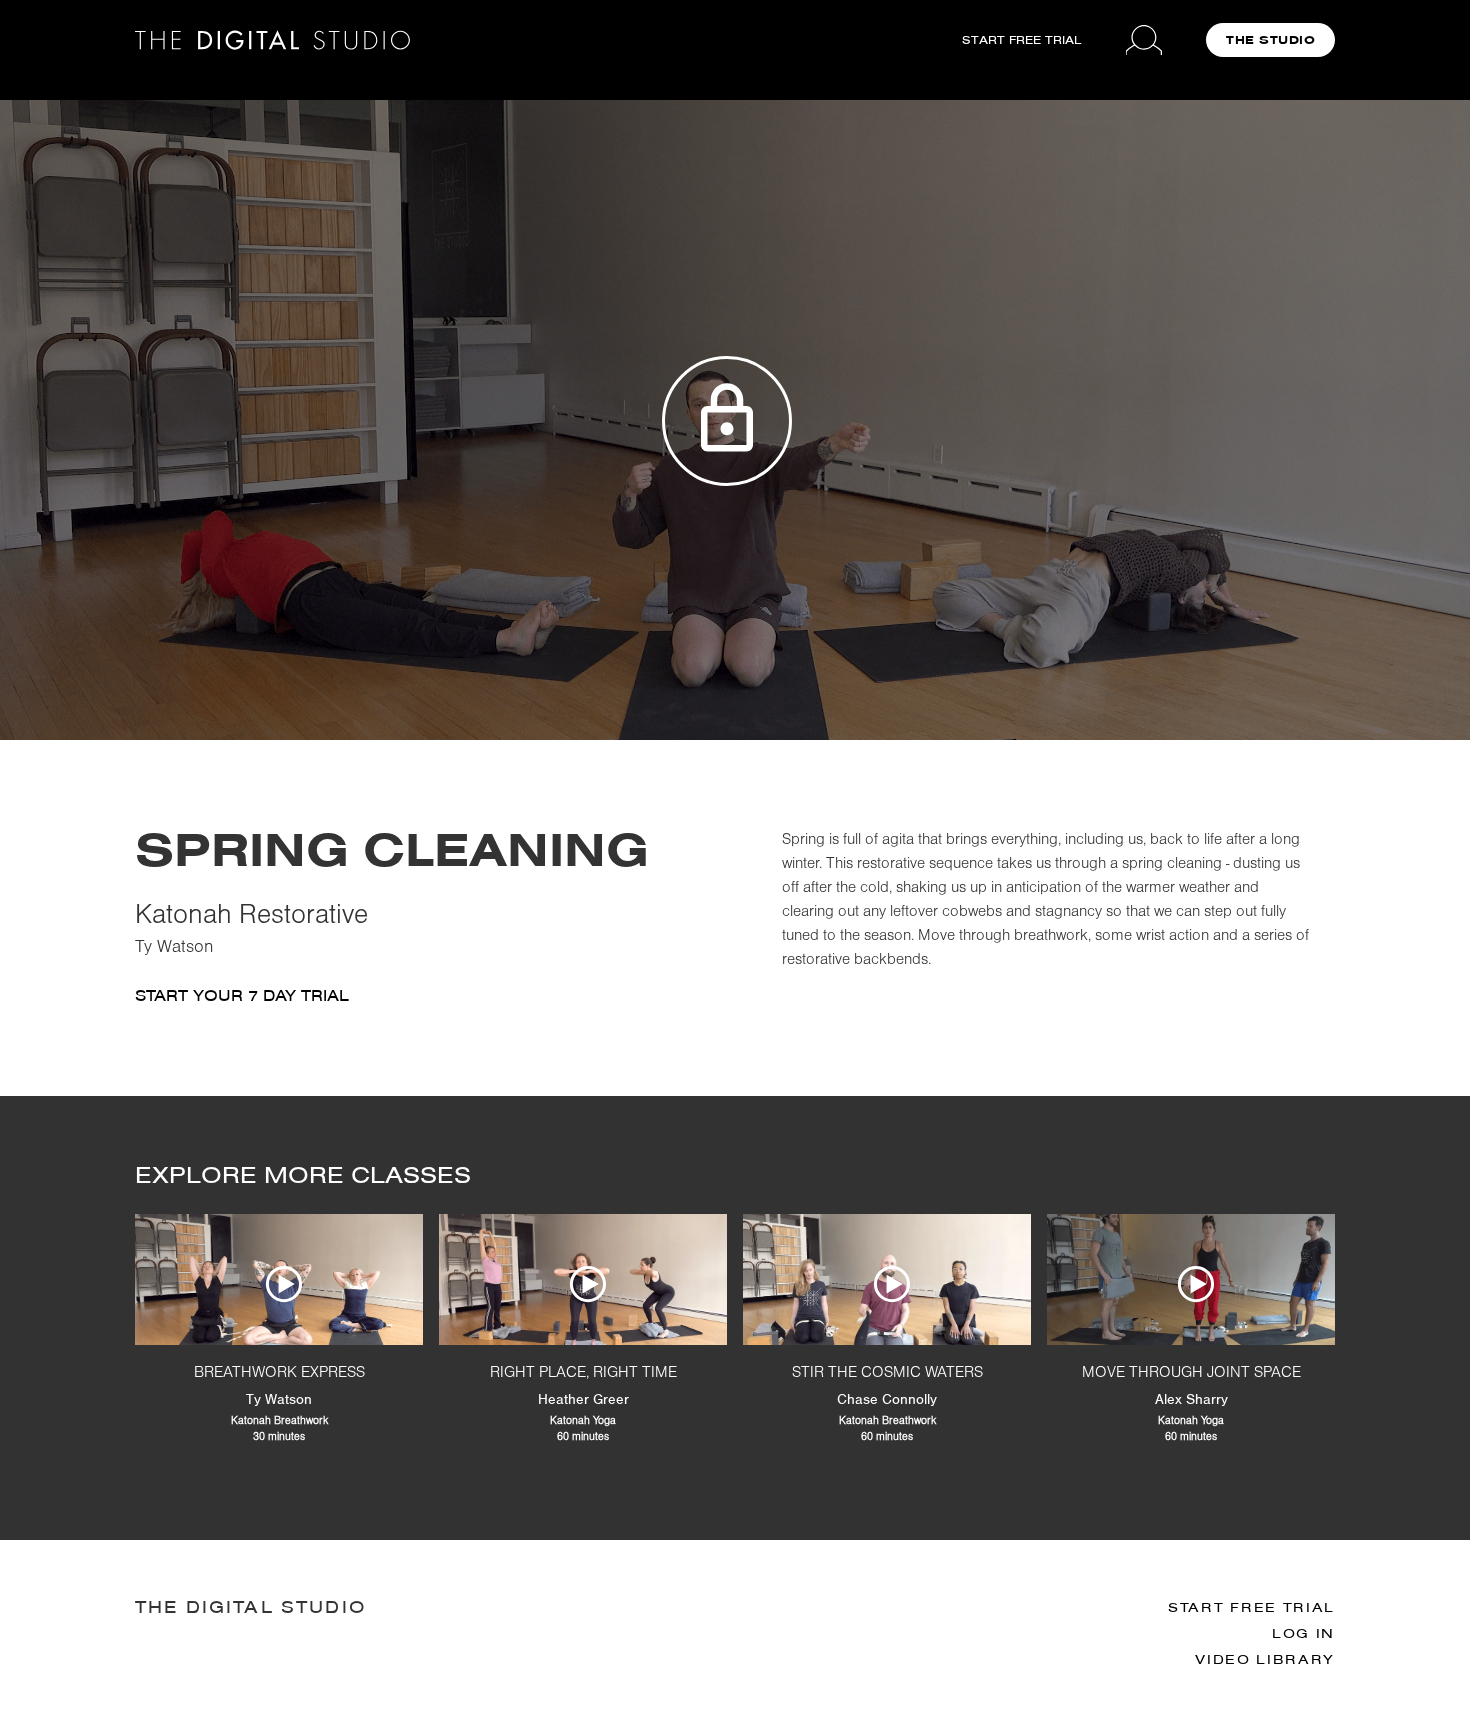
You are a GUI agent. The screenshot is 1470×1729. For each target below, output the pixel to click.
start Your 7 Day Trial (242, 995)
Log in (1303, 1633)
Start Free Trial (1251, 1607)
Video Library (1265, 1659)
